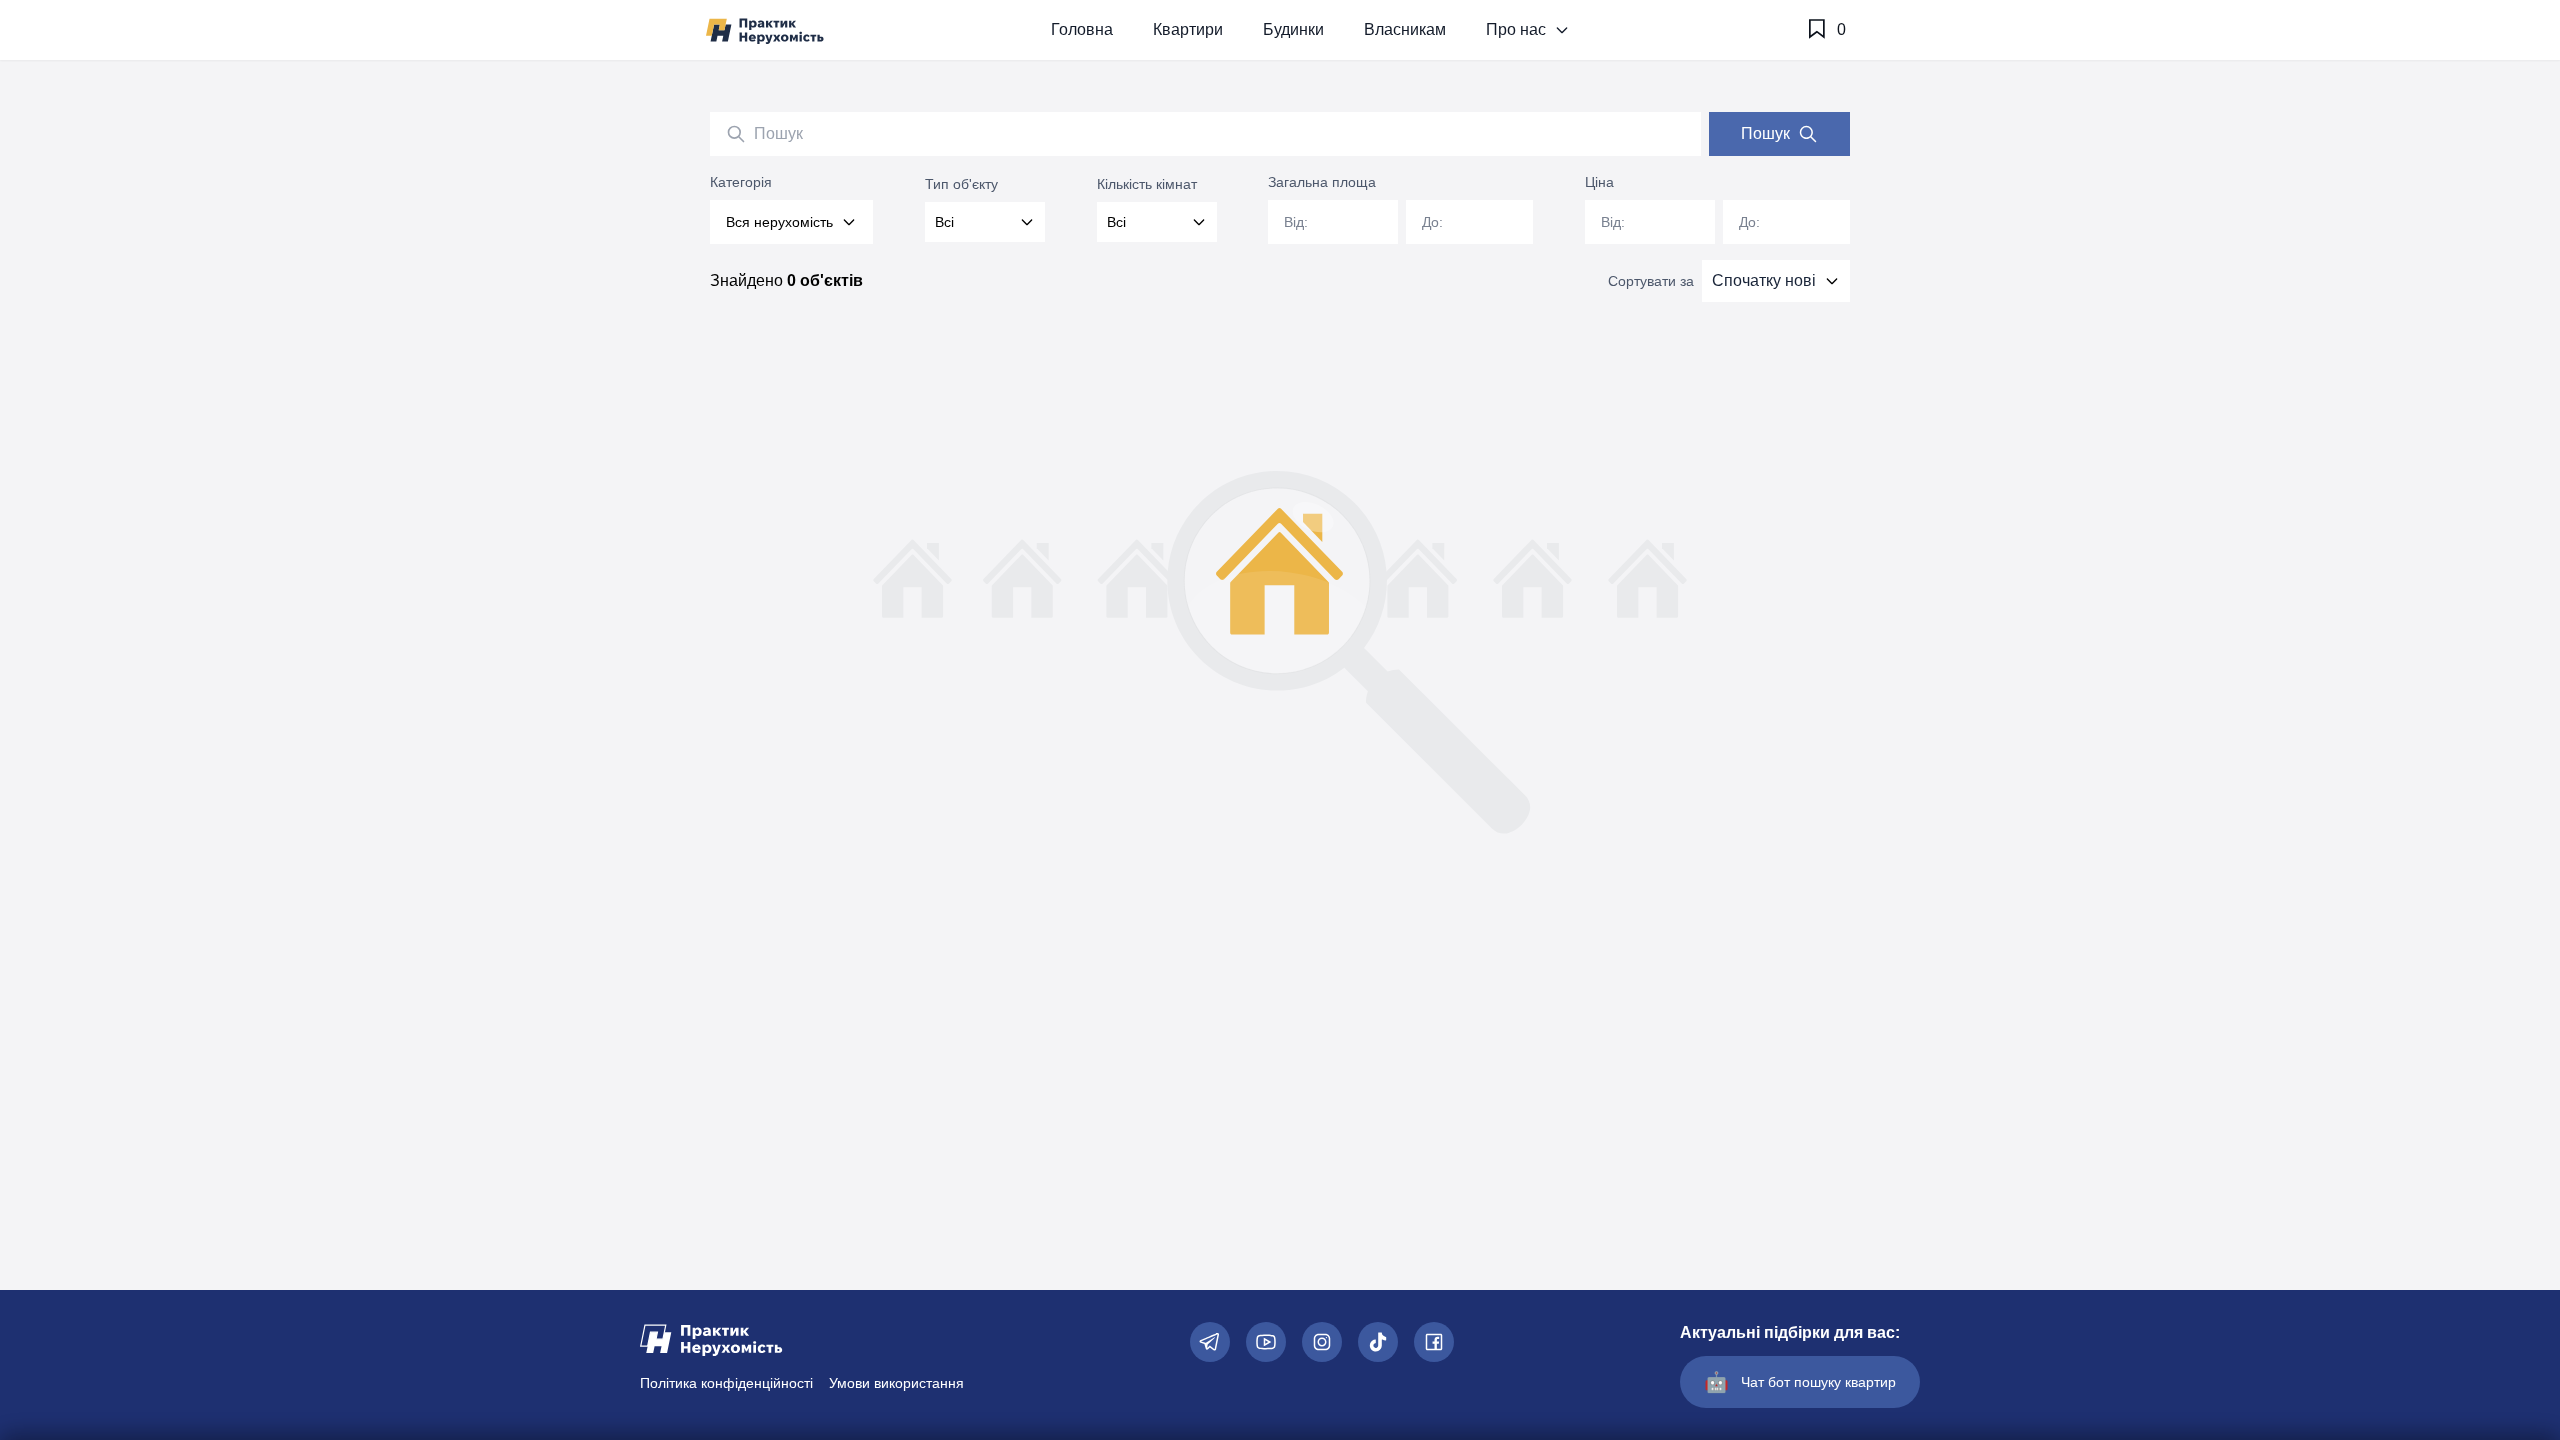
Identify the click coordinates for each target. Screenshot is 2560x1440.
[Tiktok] (1378, 1342)
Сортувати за (1651, 281)
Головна (1082, 29)
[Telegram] (1210, 1342)
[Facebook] (1434, 1342)
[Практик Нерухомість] (765, 30)
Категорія (741, 182)
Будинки (1293, 29)
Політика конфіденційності (726, 1383)
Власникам (1405, 29)
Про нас (1516, 29)
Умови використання (896, 1383)
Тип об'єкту (961, 184)
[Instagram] (1322, 1342)
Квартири (1188, 29)
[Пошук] (736, 134)
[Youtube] (1266, 1342)
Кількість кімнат (1147, 184)
